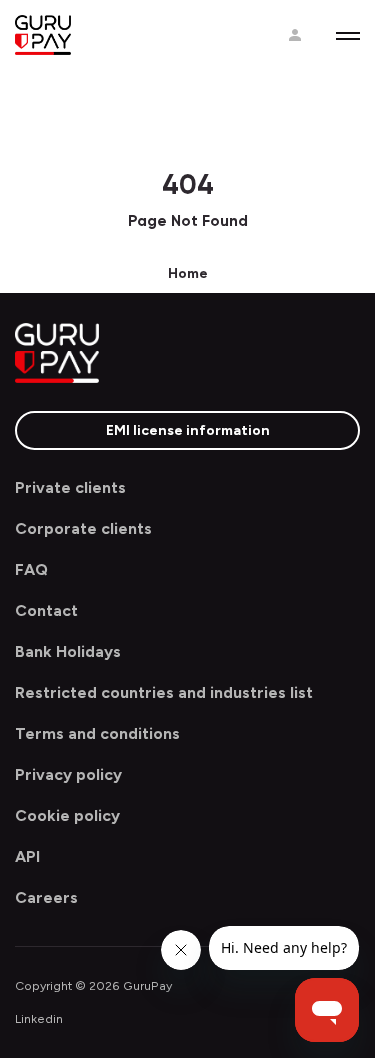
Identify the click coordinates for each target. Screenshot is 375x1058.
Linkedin (39, 1018)
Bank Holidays (68, 651)
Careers (46, 897)
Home (188, 273)
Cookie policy (67, 815)
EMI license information (188, 430)
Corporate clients (83, 528)
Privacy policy (68, 774)
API (27, 856)
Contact (46, 610)
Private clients (70, 487)
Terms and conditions (97, 733)
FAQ (31, 569)
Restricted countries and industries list (164, 692)
